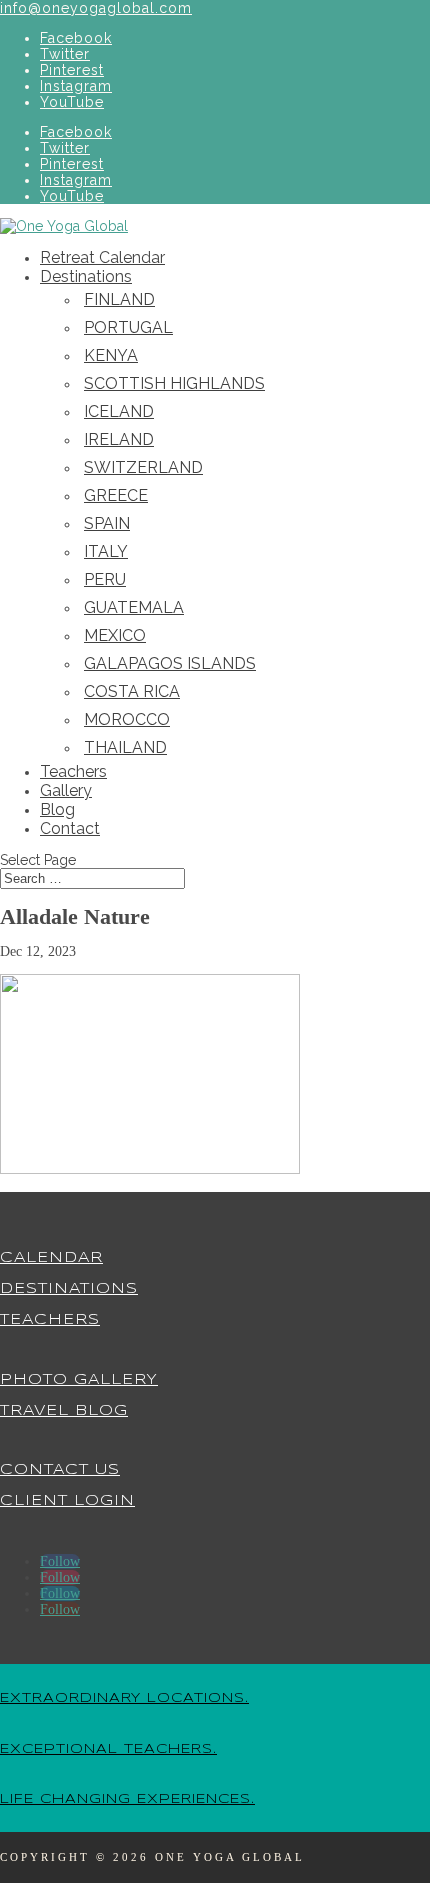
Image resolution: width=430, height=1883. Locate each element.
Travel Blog (64, 1411)
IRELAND (119, 439)
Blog (57, 809)
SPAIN (107, 523)
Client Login (67, 1501)
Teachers (73, 771)
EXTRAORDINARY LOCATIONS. (124, 1698)
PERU (105, 579)
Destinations (86, 276)
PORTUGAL (128, 327)
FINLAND (119, 299)
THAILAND (125, 747)
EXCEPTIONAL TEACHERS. (108, 1749)
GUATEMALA (134, 607)
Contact (70, 828)
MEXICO (115, 635)
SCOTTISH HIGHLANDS (174, 383)
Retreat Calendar (102, 257)
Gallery (66, 790)
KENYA (111, 355)
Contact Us (60, 1470)
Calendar (51, 1258)
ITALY (106, 551)
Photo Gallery (79, 1380)
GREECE (116, 495)
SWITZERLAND (143, 467)
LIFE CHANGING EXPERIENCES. (127, 1799)
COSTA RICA (132, 691)
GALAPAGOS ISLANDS (170, 663)
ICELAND (119, 411)
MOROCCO (127, 719)
